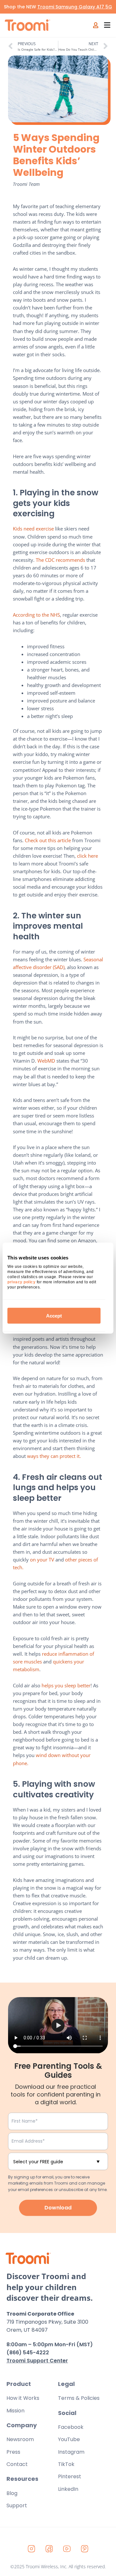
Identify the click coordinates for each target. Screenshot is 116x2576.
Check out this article (48, 840)
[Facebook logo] (49, 2549)
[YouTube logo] (67, 2549)
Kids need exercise (33, 529)
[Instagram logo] (32, 2549)
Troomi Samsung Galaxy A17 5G (75, 7)
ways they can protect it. (55, 1456)
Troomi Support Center (37, 2361)
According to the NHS (36, 615)
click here (87, 856)
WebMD (46, 1061)
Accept (54, 1316)
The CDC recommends (60, 560)
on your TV (42, 1560)
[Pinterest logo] (85, 2549)
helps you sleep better (66, 1685)
